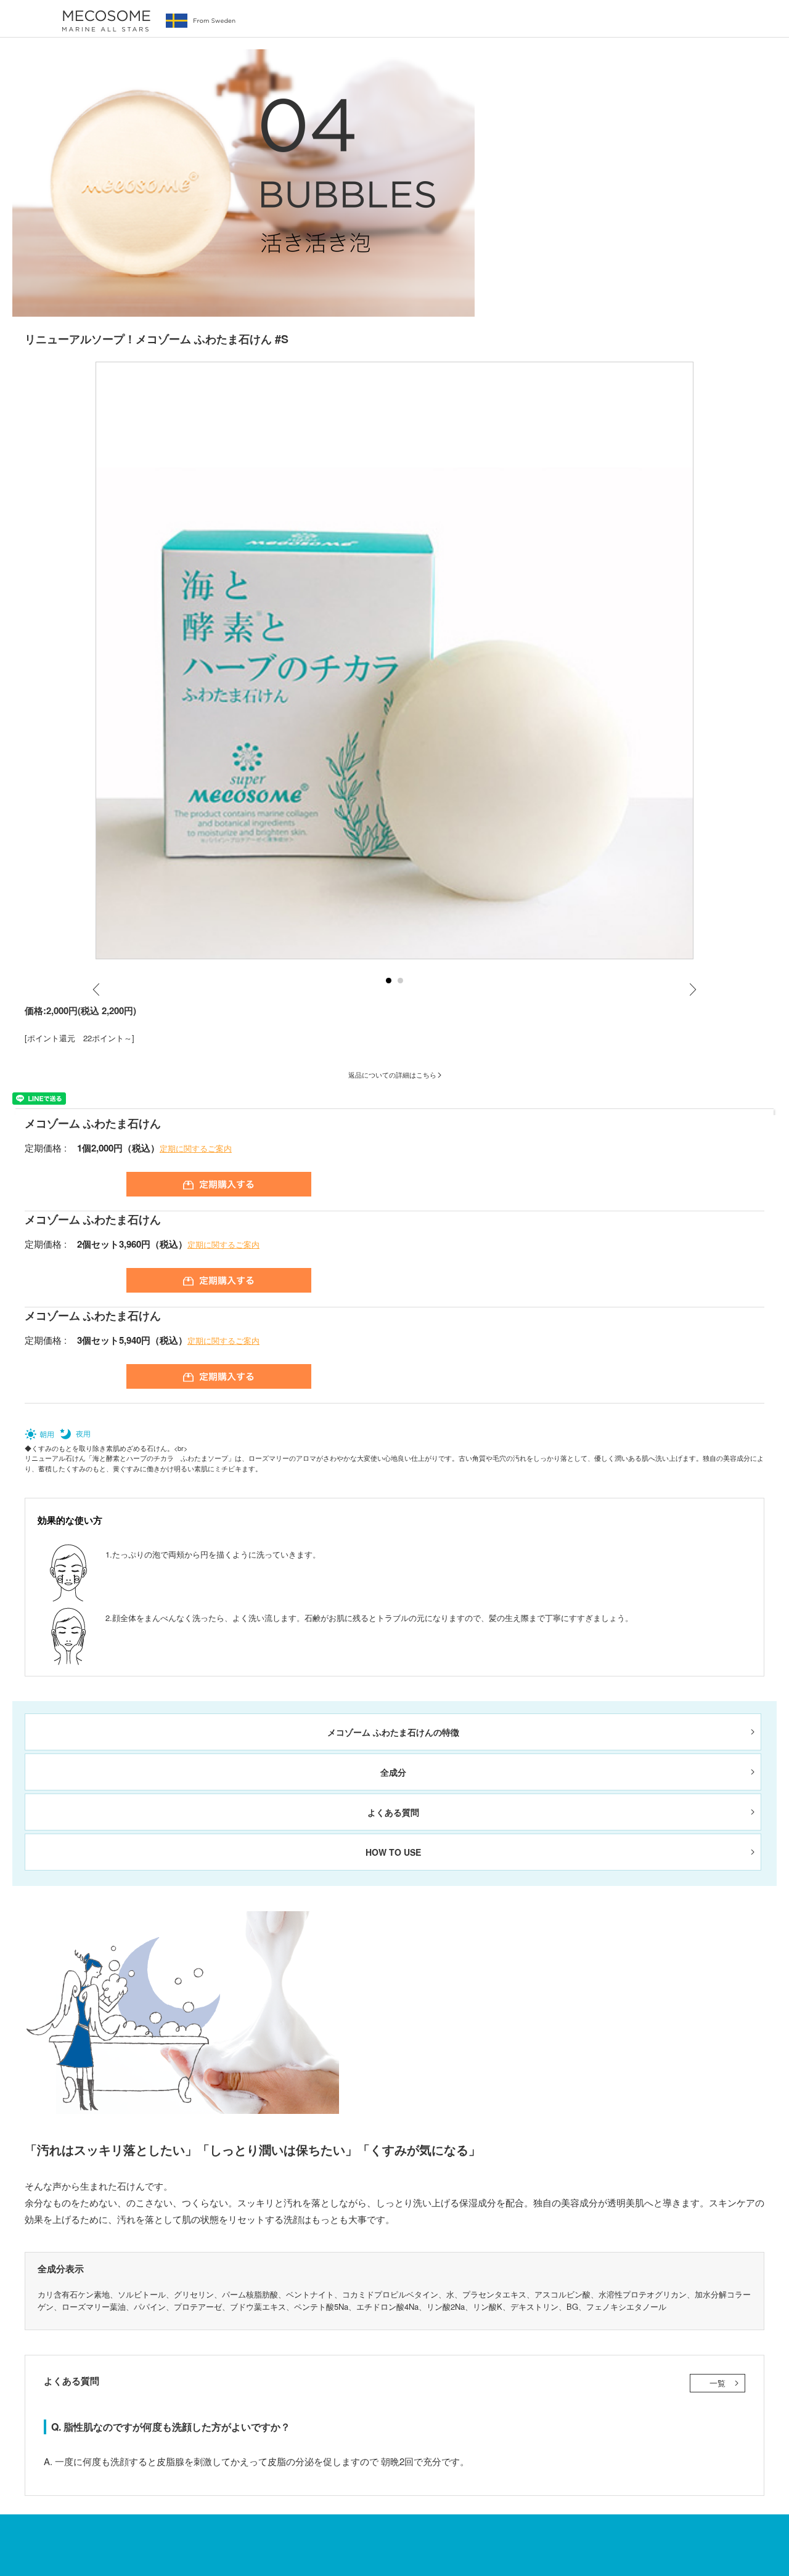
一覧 (717, 2383)
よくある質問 (393, 1812)
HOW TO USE (393, 1852)
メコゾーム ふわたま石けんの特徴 (393, 1732)
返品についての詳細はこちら (392, 1075)
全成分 (393, 1772)
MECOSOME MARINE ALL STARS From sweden (149, 21)
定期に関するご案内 (196, 1148)
